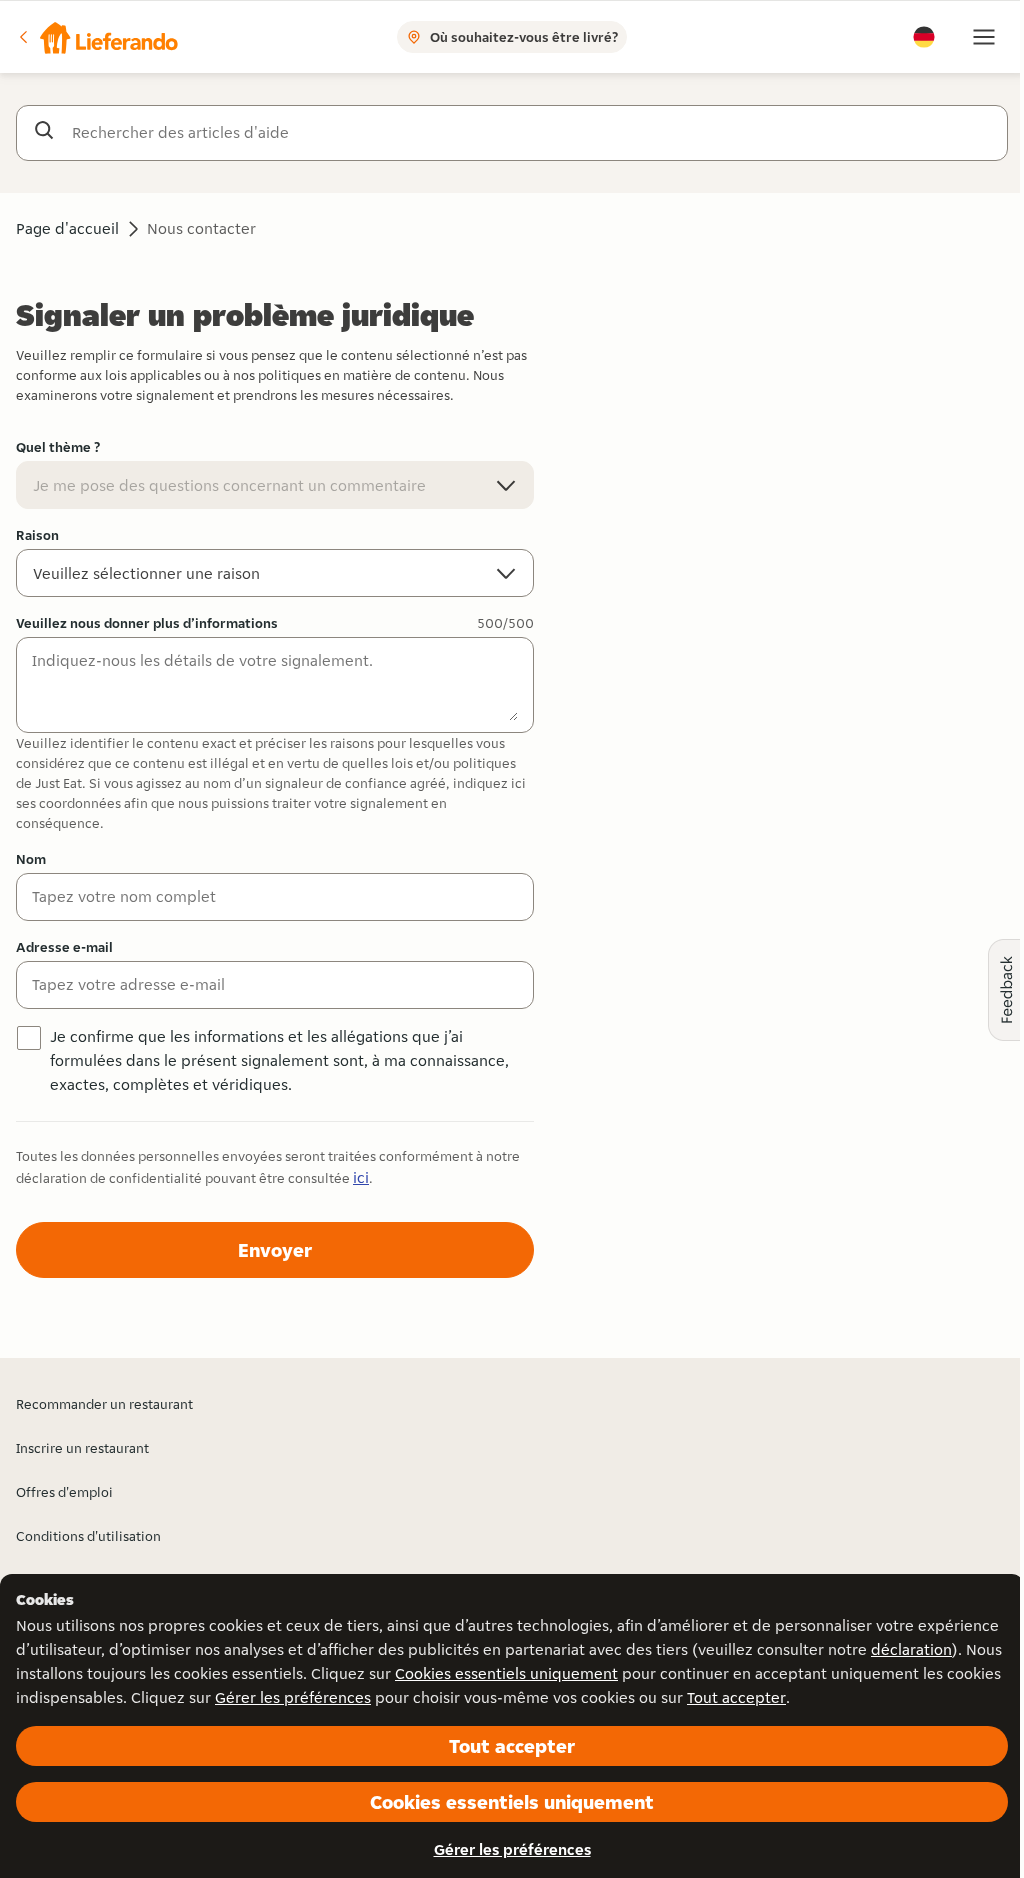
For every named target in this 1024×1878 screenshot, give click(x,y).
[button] (97, 37)
